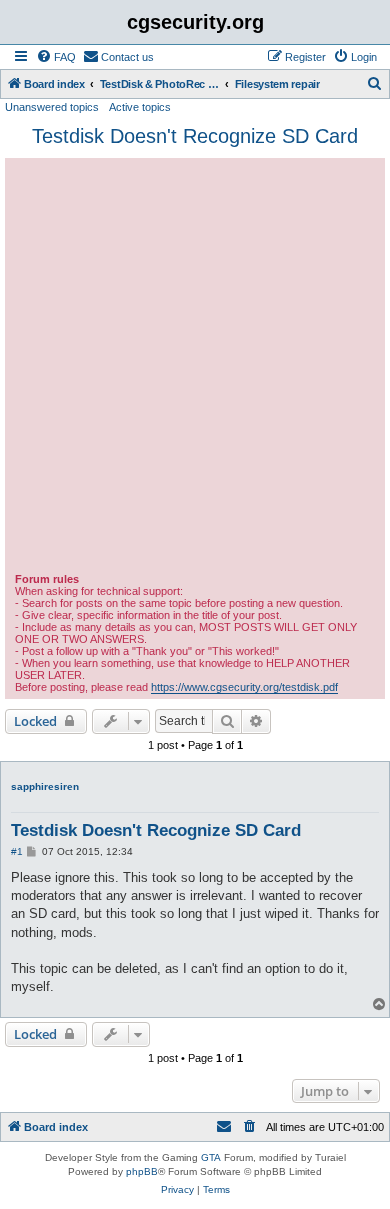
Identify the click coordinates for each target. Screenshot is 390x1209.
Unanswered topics (52, 107)
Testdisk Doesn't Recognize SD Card (195, 136)
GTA (211, 1157)
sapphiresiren (45, 786)
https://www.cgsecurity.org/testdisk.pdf (244, 687)
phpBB (142, 1171)
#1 (17, 851)
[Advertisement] (195, 368)
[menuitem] (56, 57)
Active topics (140, 107)
